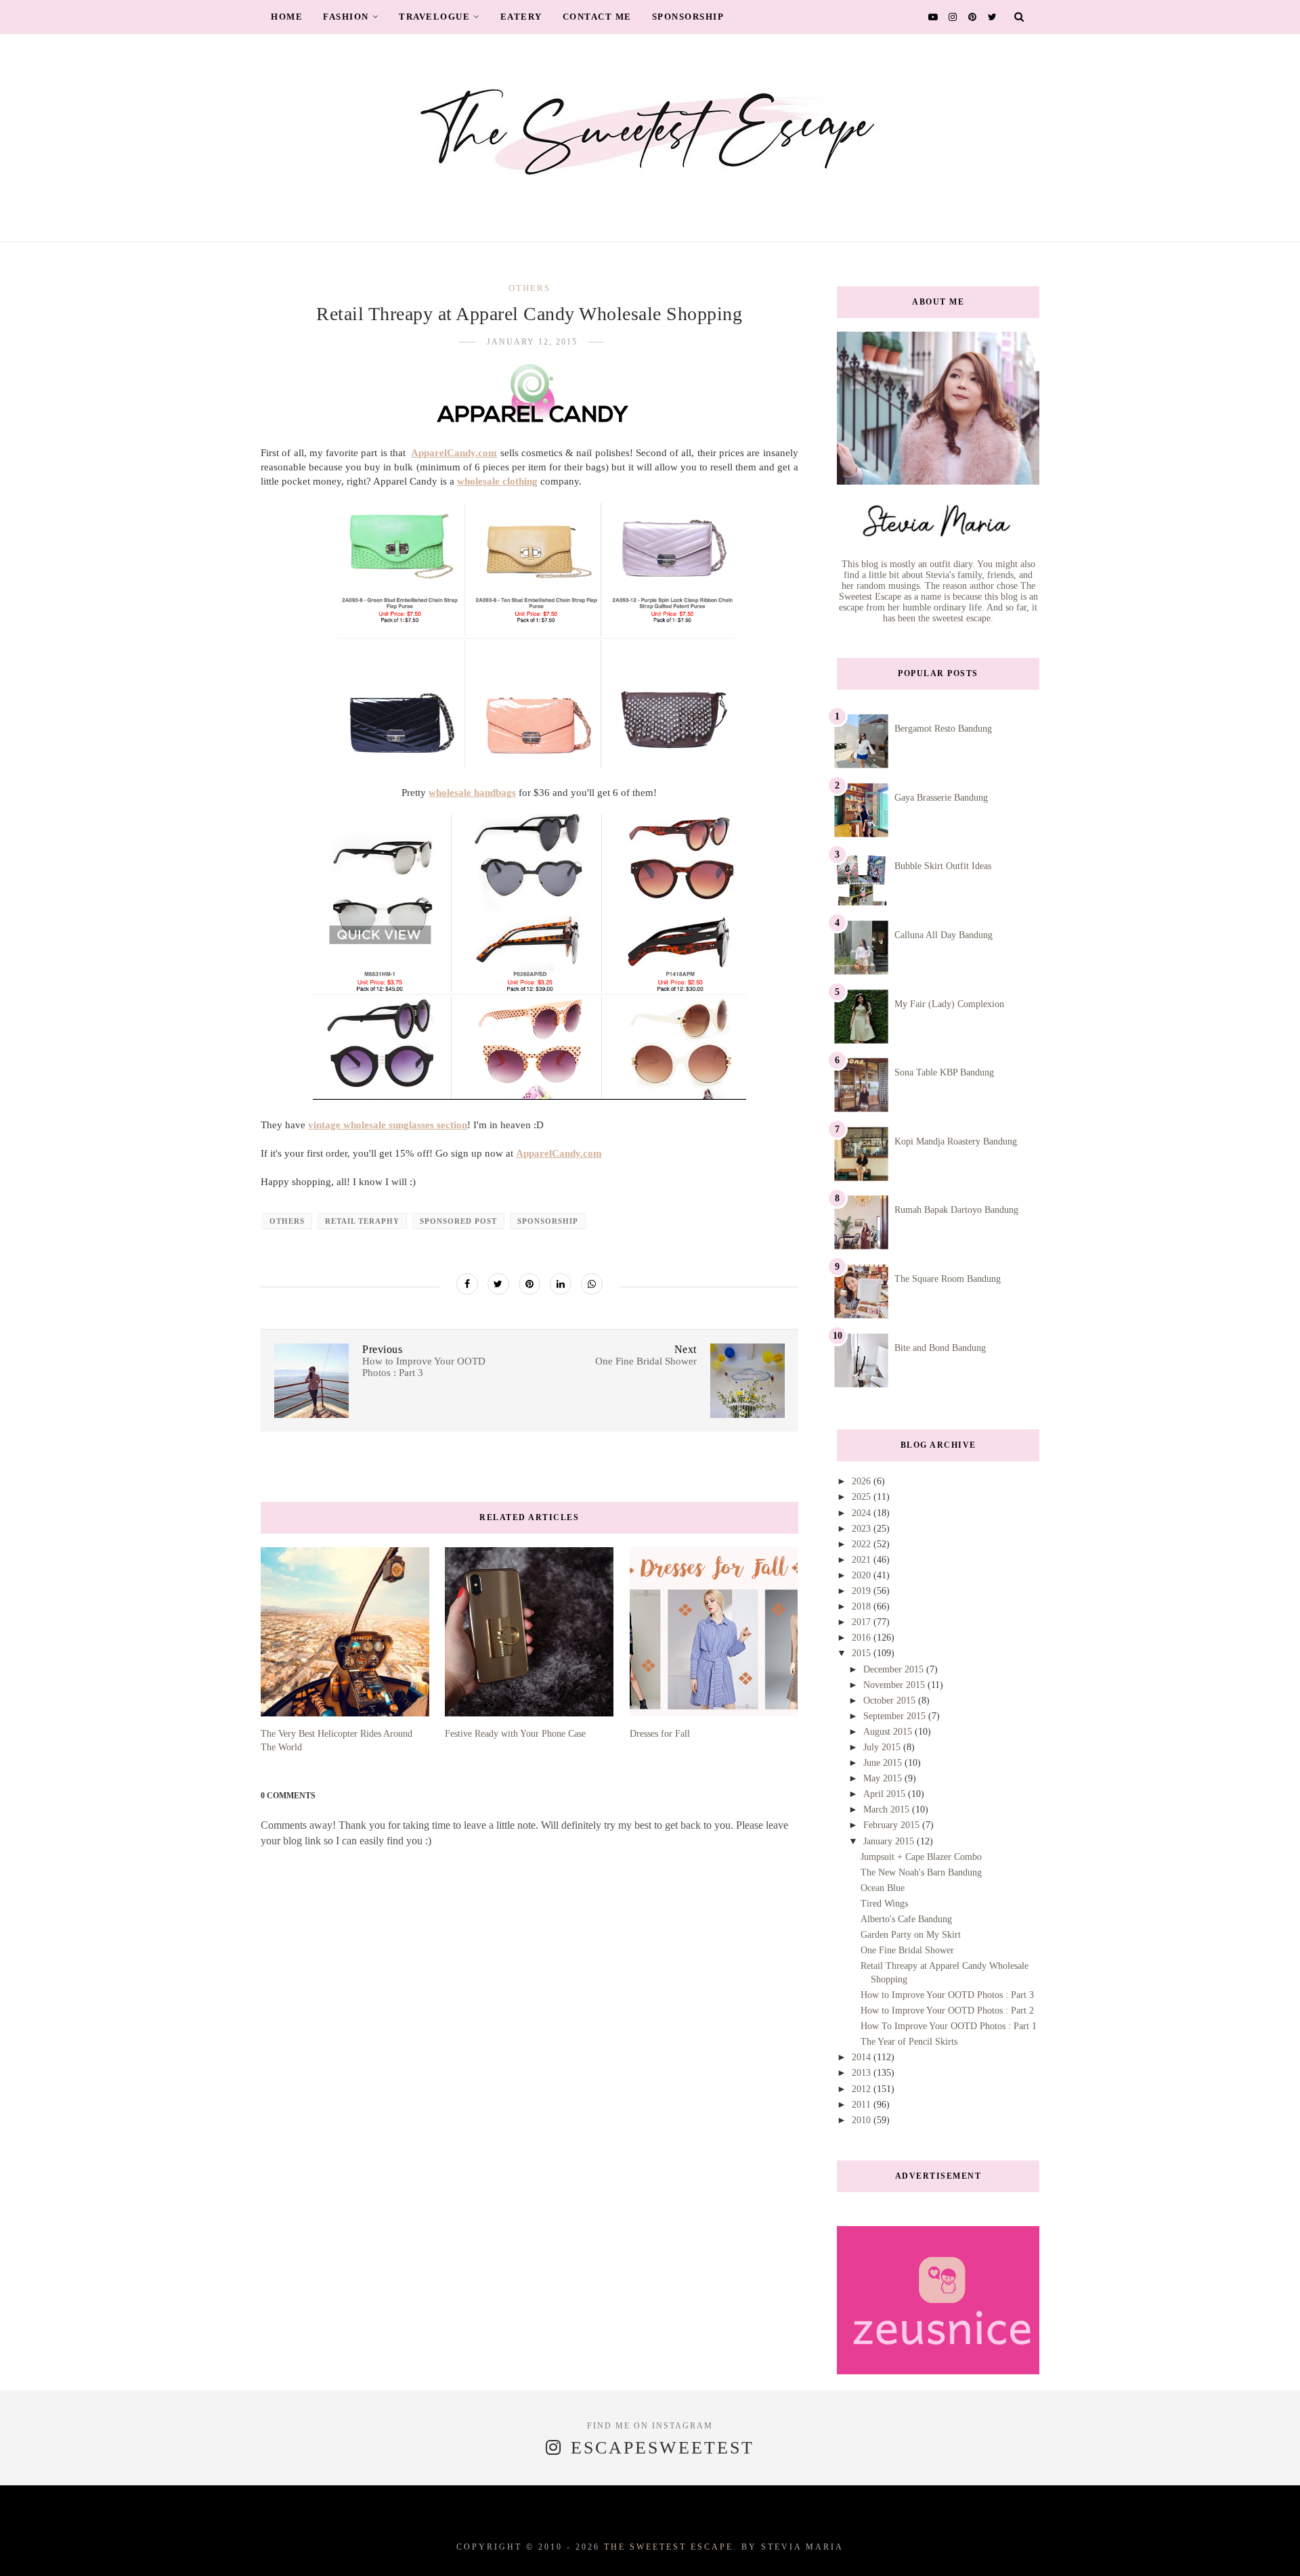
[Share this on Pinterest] (529, 1284)
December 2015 (895, 1669)
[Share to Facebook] (467, 1284)
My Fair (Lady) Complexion (949, 1004)
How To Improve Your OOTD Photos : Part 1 (949, 2026)
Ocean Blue (883, 1888)
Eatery (521, 17)
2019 (863, 1591)
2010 (863, 2120)
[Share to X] (498, 1284)
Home (287, 17)
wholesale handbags (472, 793)
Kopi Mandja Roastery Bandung (956, 1141)
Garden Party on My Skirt (911, 1935)
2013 (863, 2073)
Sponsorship (688, 17)
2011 (863, 2105)
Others (529, 288)
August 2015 (889, 1732)
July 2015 (883, 1747)
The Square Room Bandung (948, 1279)
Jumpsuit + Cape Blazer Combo (921, 1857)
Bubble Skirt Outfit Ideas (943, 866)
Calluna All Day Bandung (944, 935)
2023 (863, 1529)
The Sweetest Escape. (671, 2547)
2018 (863, 1606)
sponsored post (458, 1221)
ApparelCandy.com (454, 453)
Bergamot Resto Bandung (943, 729)
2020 (863, 1575)
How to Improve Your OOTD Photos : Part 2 (947, 2011)
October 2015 (891, 1701)
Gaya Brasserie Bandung (941, 798)
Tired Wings (884, 1904)
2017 (863, 1622)
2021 (863, 1560)
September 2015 (896, 1716)
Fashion (346, 17)
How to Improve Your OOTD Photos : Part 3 (947, 1995)
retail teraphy (362, 1221)
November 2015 (895, 1685)
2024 (863, 1513)
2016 (863, 1638)
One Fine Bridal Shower (907, 1950)
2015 (863, 1653)
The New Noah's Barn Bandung (921, 1872)
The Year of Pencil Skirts (909, 2042)
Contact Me (597, 17)
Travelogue (434, 17)
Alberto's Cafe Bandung (906, 1919)
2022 (863, 1544)
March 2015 (888, 1809)
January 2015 (890, 1841)
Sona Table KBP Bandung (944, 1072)
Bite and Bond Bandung (940, 1348)
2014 (863, 2057)
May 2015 (884, 1778)
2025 (863, 1497)
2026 (863, 1481)
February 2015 (893, 1825)
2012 (863, 2089)
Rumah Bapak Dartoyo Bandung (956, 1210)
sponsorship (548, 1221)
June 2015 (884, 1763)
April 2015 (886, 1794)
